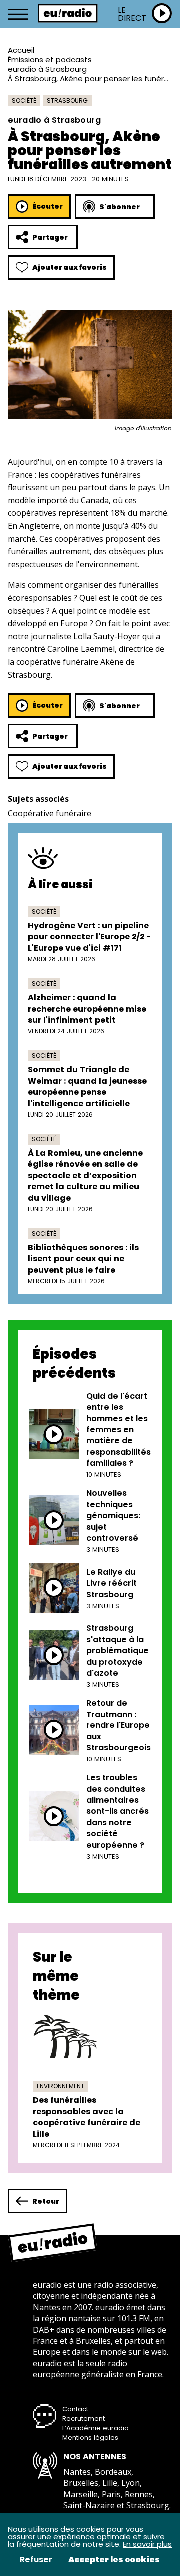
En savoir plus (147, 2544)
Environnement (61, 2086)
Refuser (36, 2560)
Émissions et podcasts (50, 60)
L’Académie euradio (96, 2428)
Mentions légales (90, 2437)
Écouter (48, 206)
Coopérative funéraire (50, 813)
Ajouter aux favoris (70, 267)
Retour (46, 2201)
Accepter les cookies (114, 2560)
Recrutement (84, 2418)
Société (24, 101)
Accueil (21, 50)
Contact (75, 2409)
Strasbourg (67, 101)
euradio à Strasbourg (47, 69)
